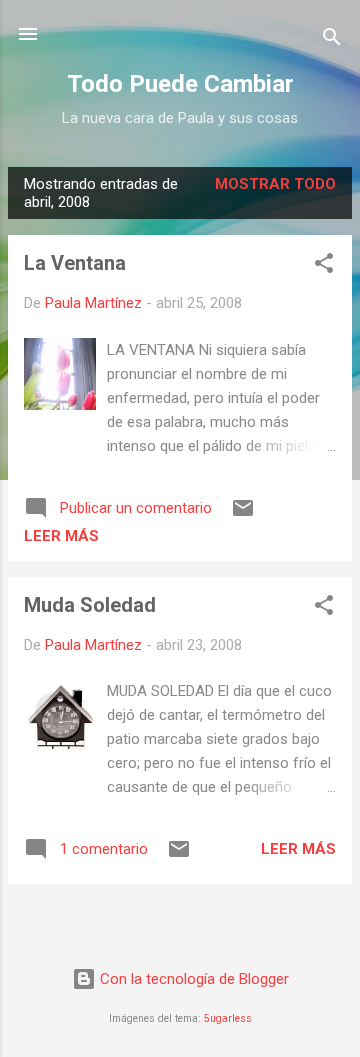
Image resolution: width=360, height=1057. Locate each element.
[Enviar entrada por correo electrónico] (243, 515)
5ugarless (228, 1018)
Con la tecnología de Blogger (192, 979)
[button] (324, 266)
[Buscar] (332, 40)
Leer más (61, 536)
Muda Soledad (90, 605)
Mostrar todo (275, 184)
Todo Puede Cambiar (180, 84)
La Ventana (75, 263)
